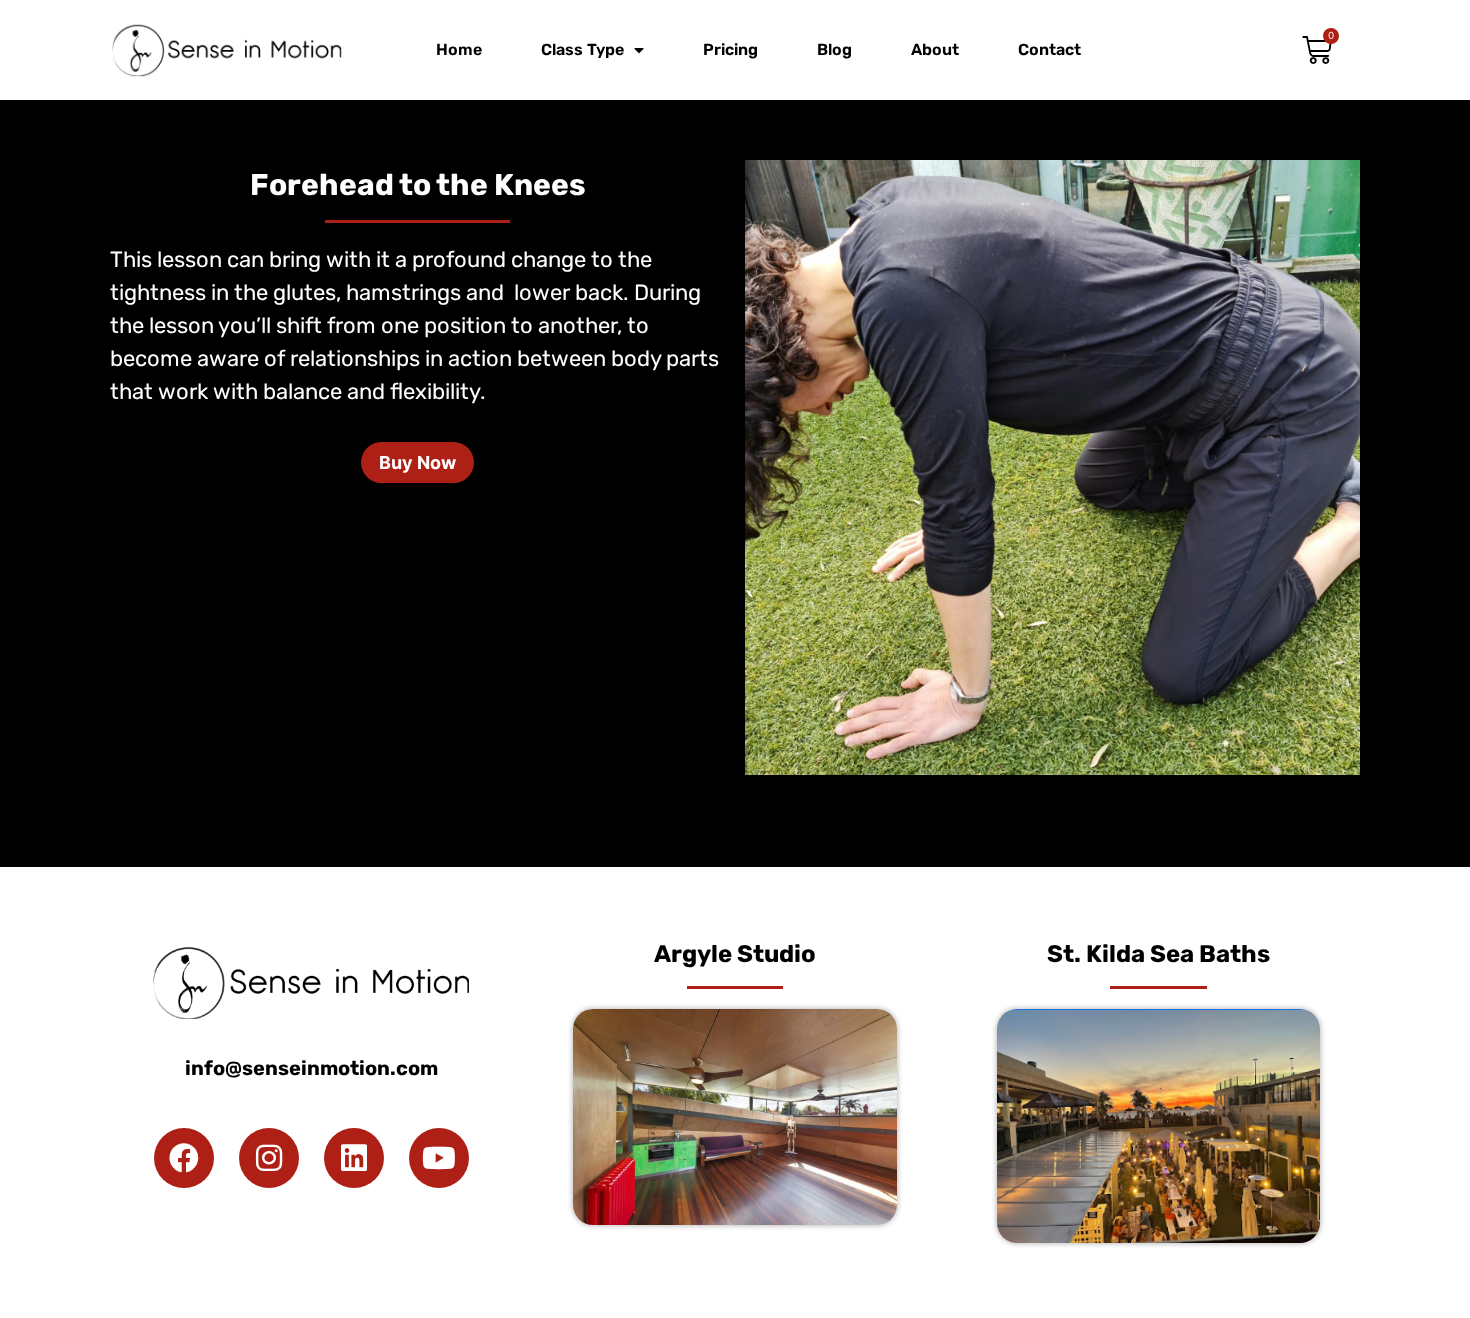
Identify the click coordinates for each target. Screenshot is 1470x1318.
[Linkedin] (354, 1158)
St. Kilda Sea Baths (1158, 954)
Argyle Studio (735, 954)
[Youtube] (439, 1158)
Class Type (582, 49)
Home (459, 49)
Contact (1049, 49)
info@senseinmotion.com (311, 1068)
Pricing (730, 49)
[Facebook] (184, 1158)
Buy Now (417, 462)
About (935, 49)
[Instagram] (269, 1158)
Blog (834, 49)
